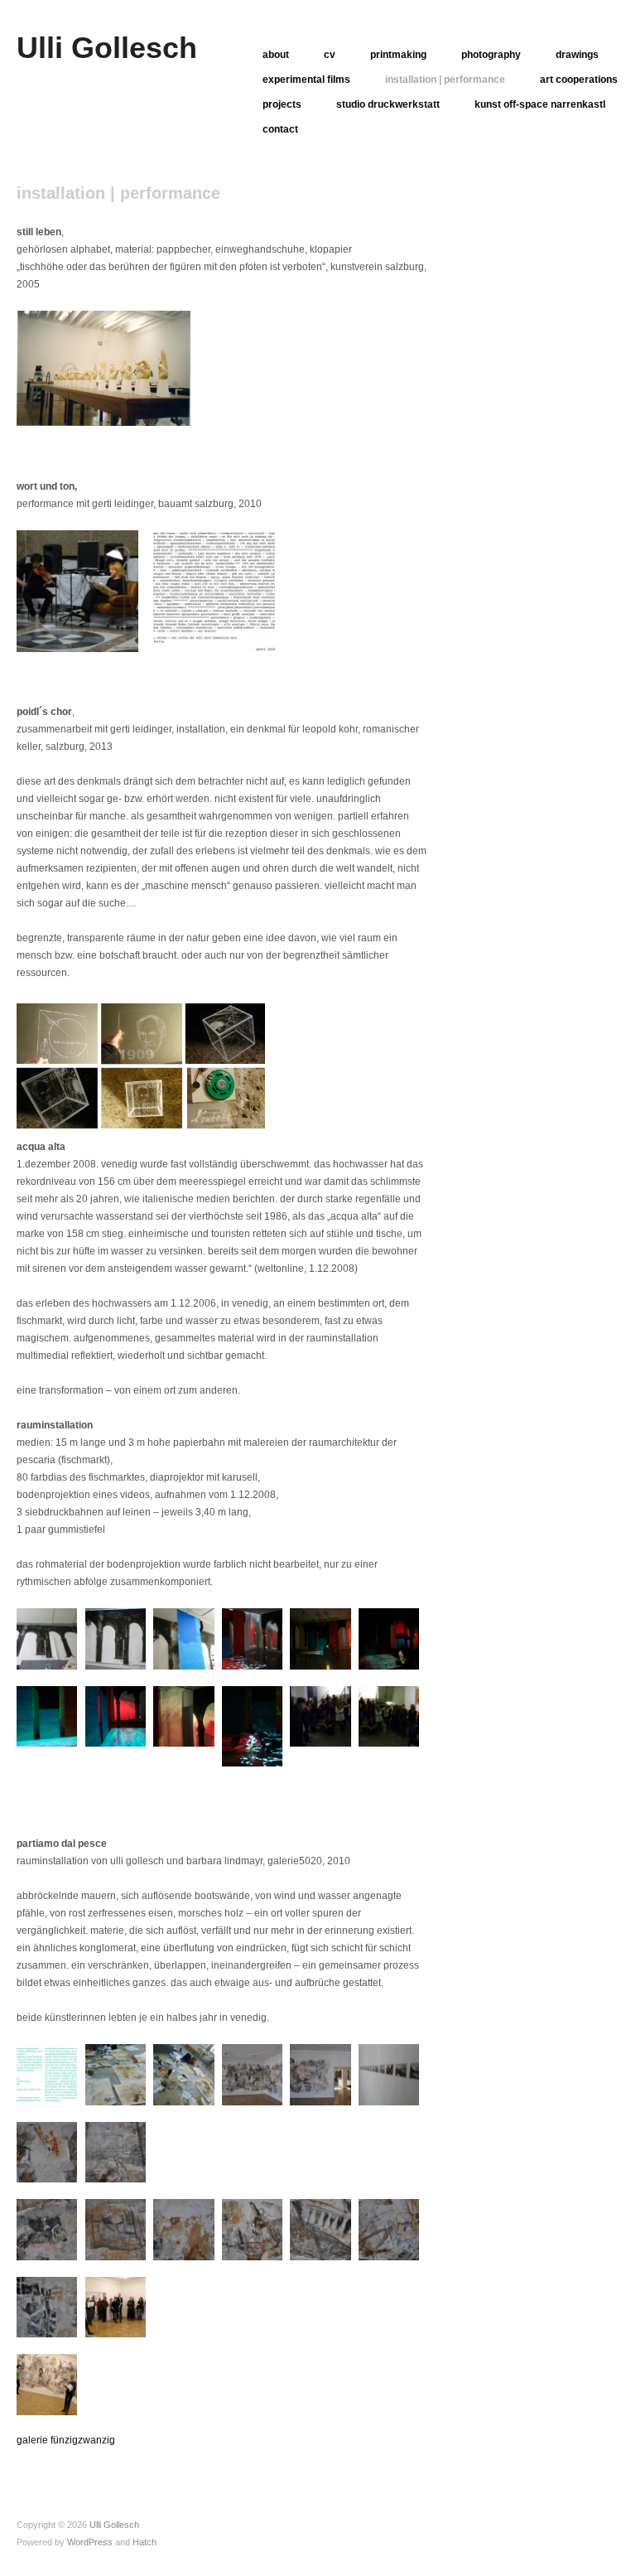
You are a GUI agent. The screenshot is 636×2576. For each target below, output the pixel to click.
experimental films (306, 80)
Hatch (145, 2542)
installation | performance (445, 80)
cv (330, 55)
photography (491, 55)
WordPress (90, 2542)
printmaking (398, 55)
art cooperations (579, 80)
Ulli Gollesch (107, 48)
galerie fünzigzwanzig (66, 2440)
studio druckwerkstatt (388, 104)
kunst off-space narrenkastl (540, 104)
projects (282, 104)
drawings (577, 55)
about (276, 55)
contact (280, 129)
